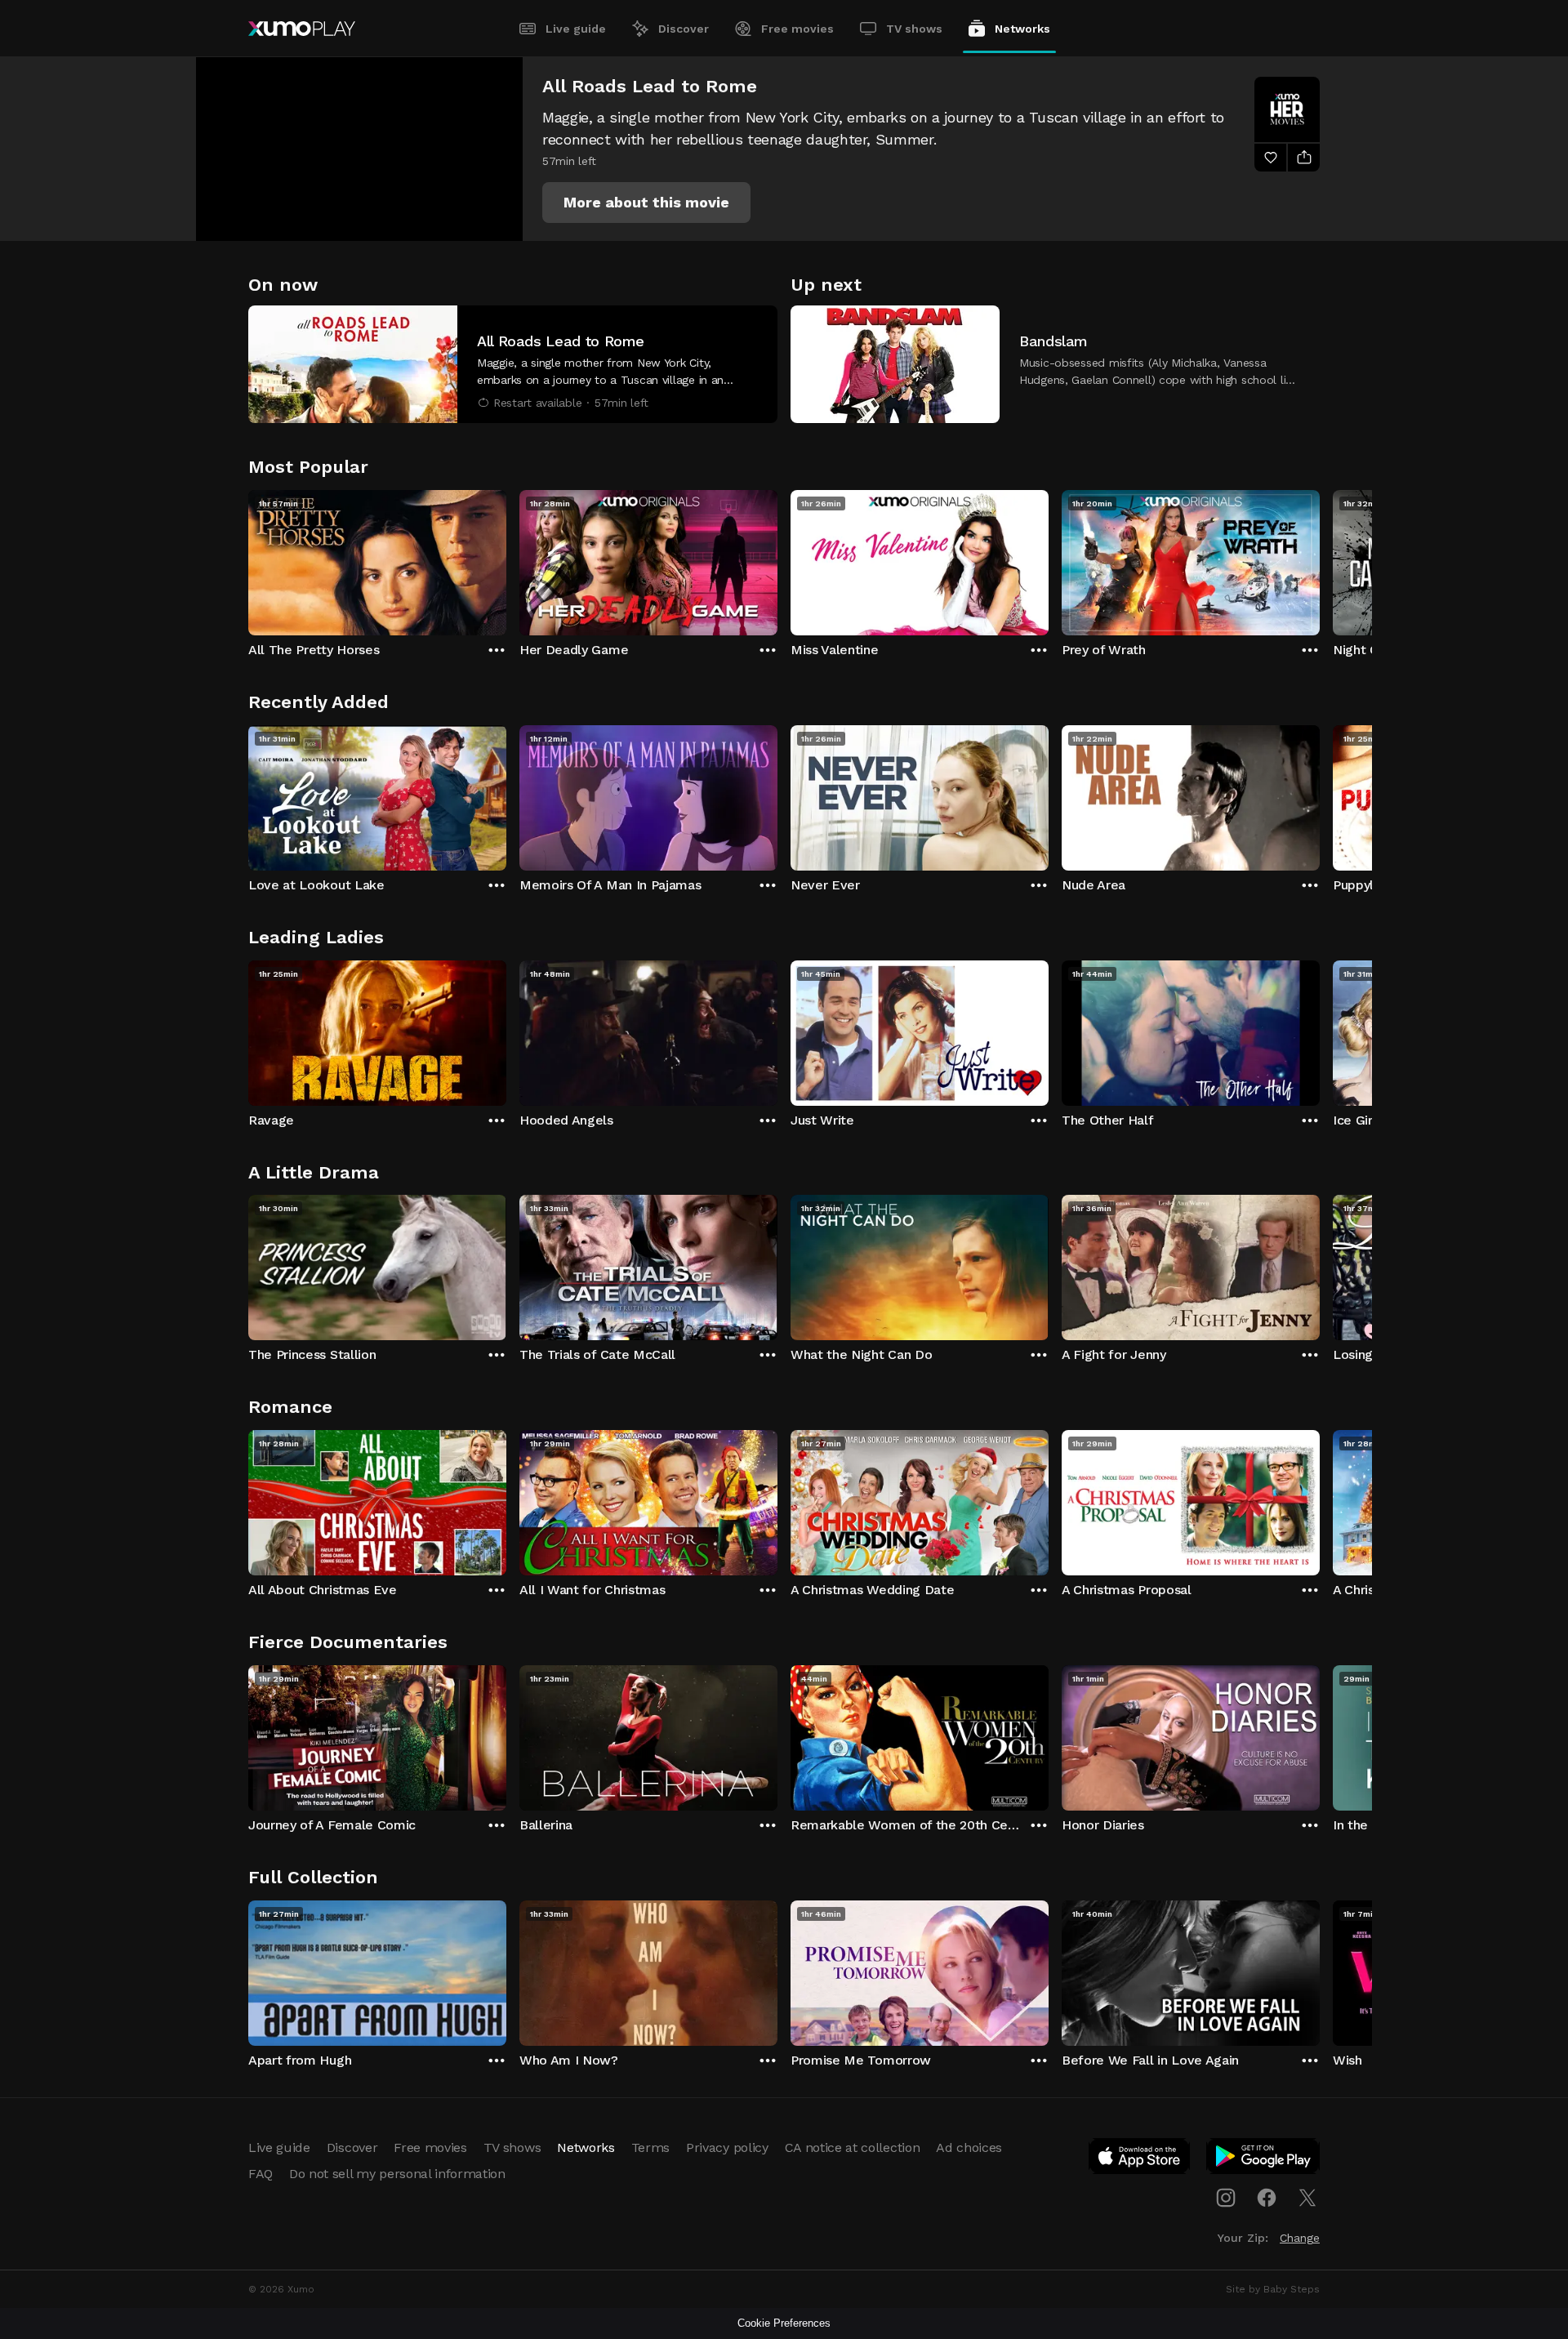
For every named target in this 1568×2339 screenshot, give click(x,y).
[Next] (1320, 559)
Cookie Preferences (784, 2323)
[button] (646, 203)
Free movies (797, 29)
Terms (650, 2147)
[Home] (302, 29)
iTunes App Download (1140, 2159)
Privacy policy (727, 2147)
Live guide (576, 29)
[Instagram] (1226, 2198)
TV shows (914, 29)
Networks (1022, 29)
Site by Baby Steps (1273, 2289)
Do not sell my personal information (397, 2174)
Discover (684, 29)
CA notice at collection (853, 2147)
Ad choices (969, 2147)
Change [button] (1300, 2238)
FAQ (261, 2174)
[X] (1307, 2198)
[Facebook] (1267, 2198)
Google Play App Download (1264, 2159)
